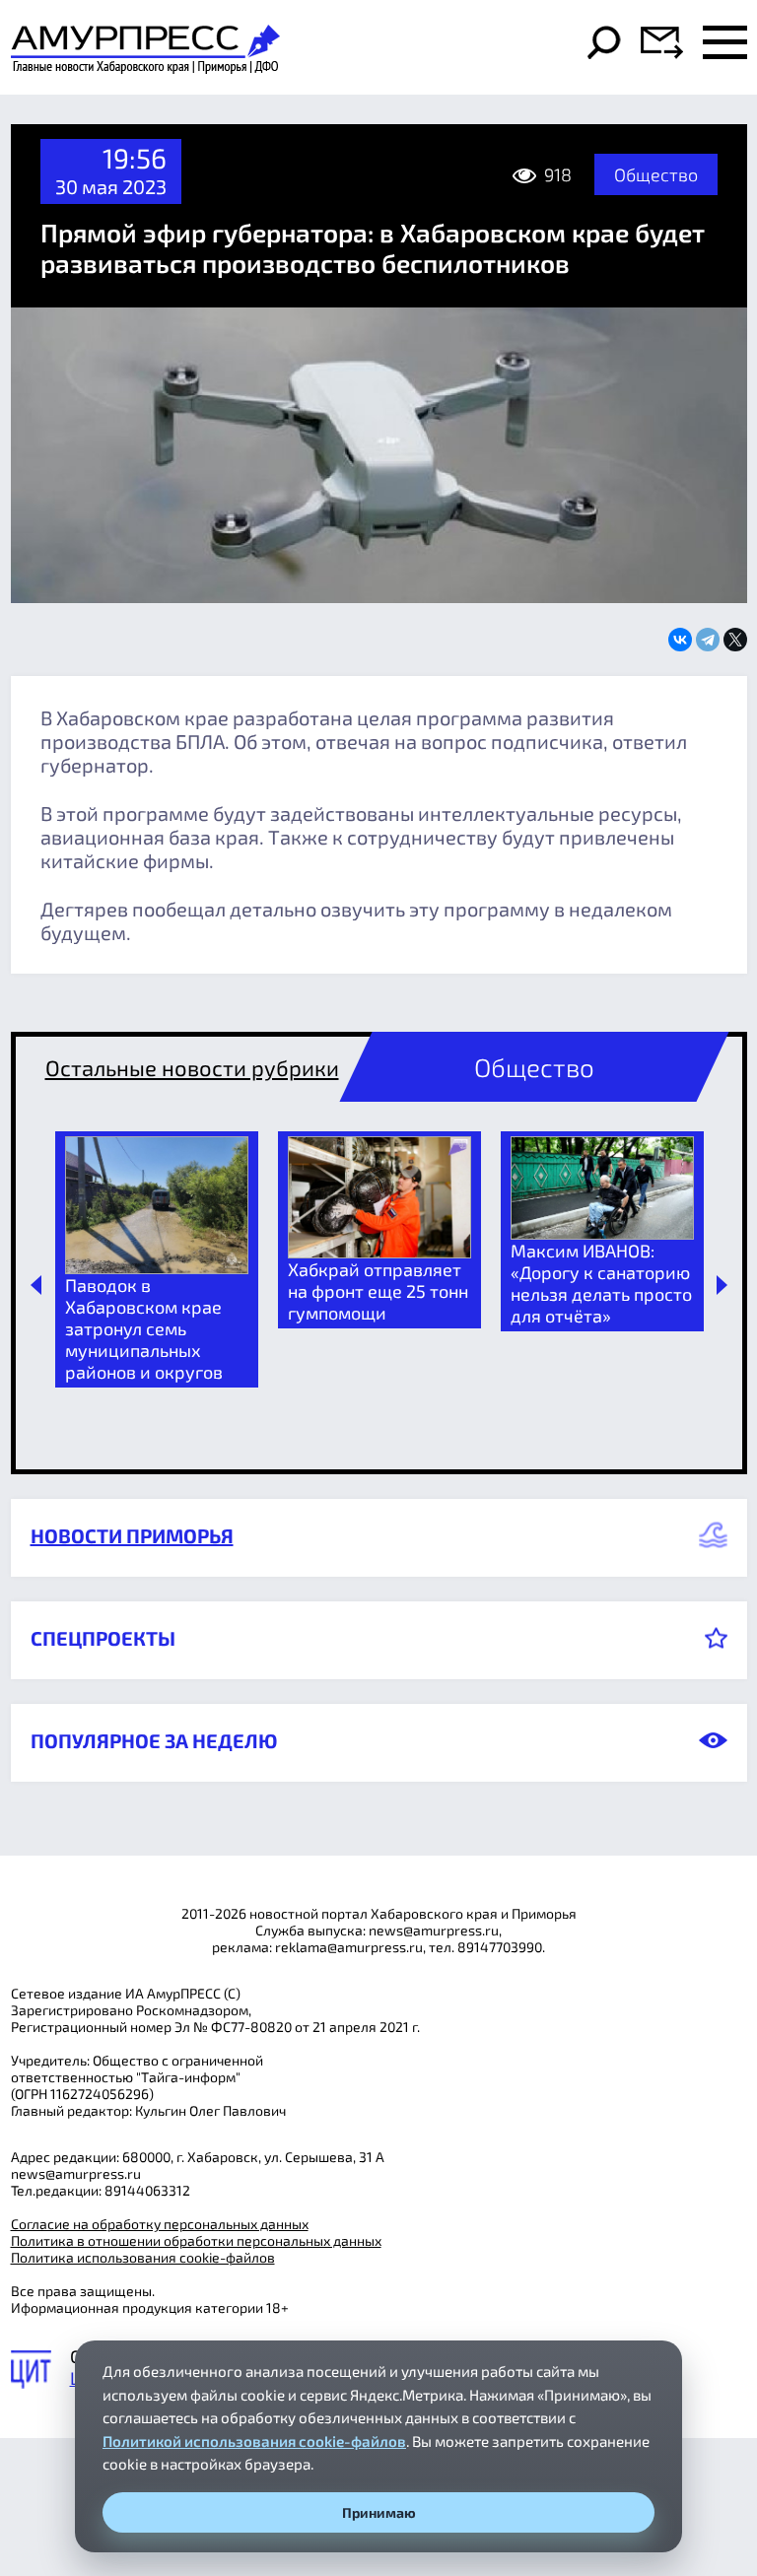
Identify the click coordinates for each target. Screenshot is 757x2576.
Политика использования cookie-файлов (143, 2257)
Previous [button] (36, 1285)
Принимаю (379, 2512)
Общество (656, 174)
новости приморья (132, 1535)
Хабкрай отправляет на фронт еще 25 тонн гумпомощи (378, 1291)
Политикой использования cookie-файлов (254, 2441)
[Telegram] (708, 640)
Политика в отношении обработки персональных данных (196, 2240)
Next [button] (722, 1285)
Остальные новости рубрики (192, 1067)
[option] (157, 1259)
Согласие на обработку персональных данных (160, 2224)
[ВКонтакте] (680, 640)
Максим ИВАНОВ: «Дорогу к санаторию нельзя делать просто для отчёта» (601, 1283)
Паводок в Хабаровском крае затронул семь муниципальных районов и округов (144, 1328)
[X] (735, 640)
